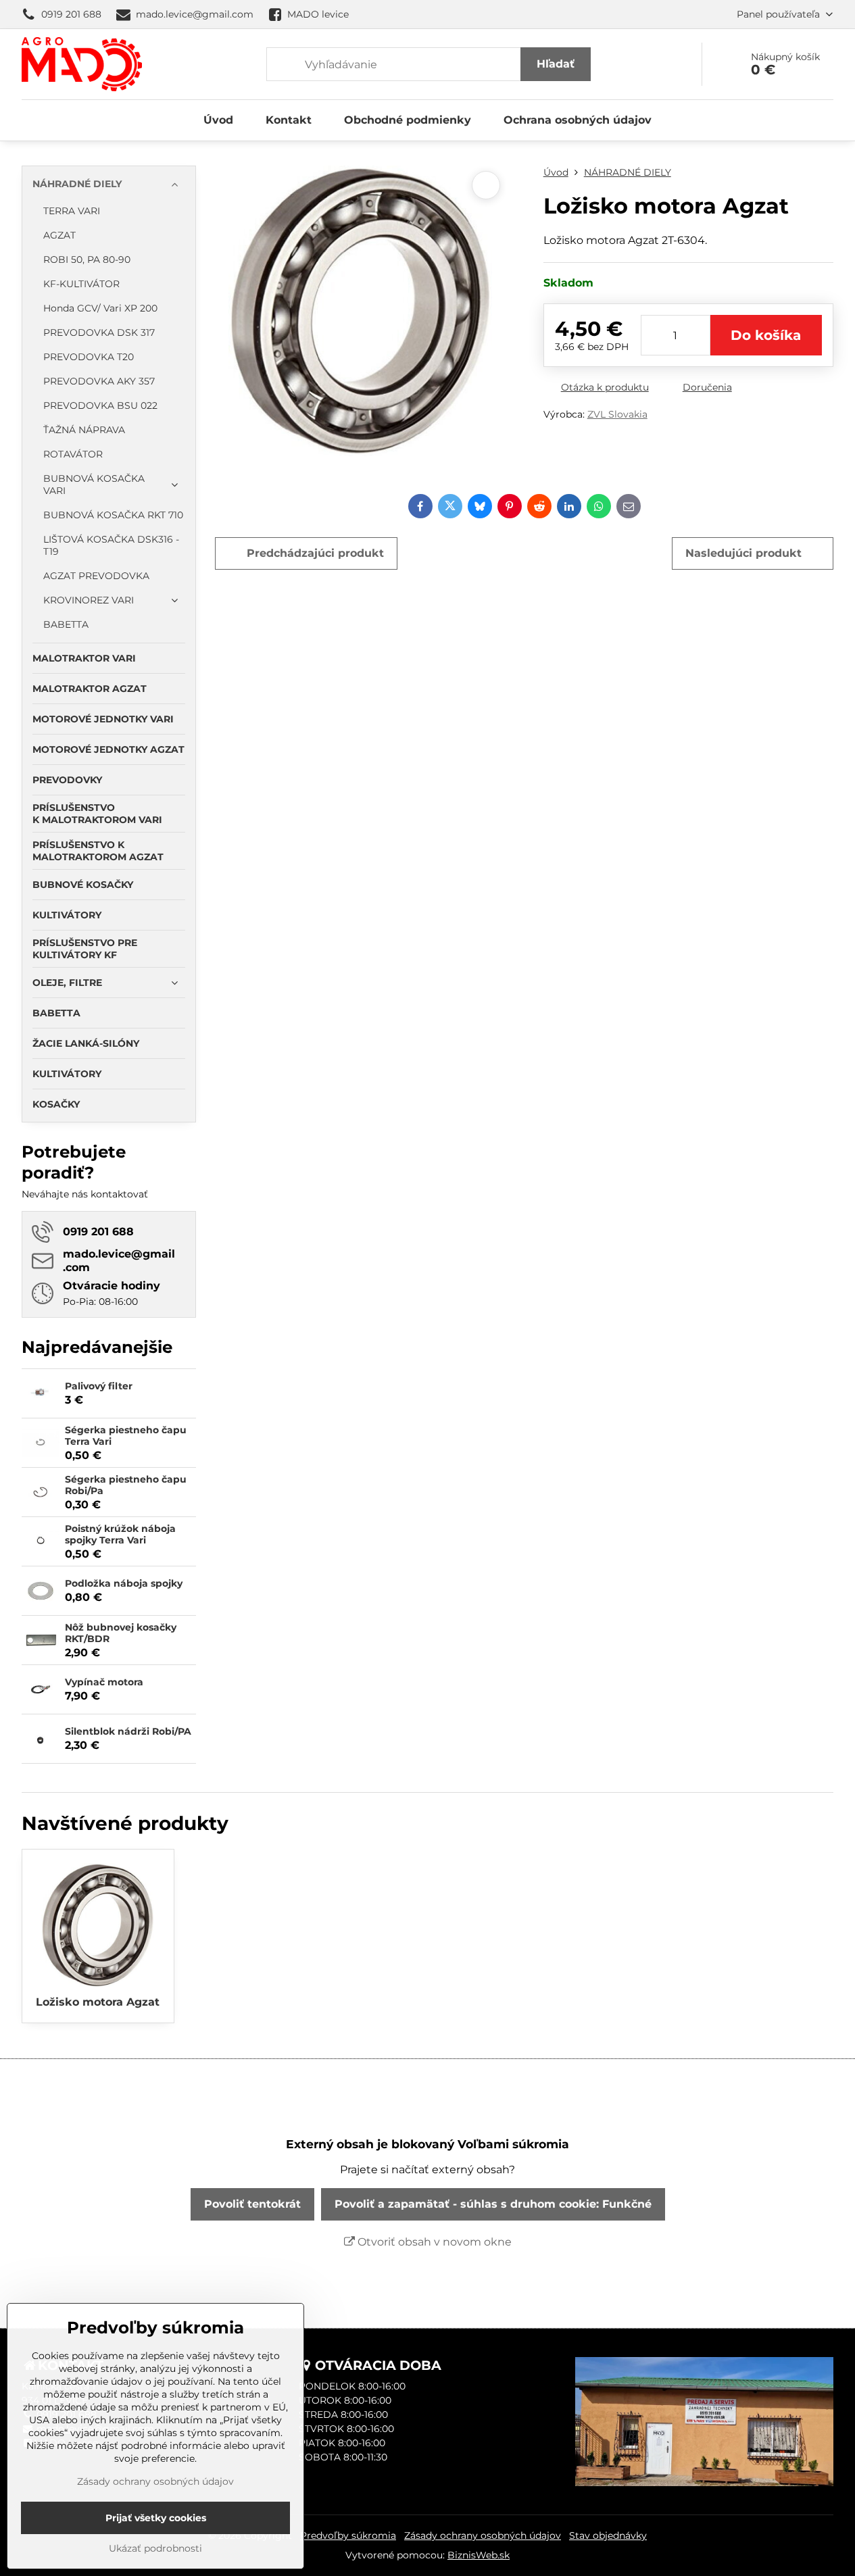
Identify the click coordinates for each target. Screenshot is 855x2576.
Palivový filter (99, 1386)
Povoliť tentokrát (252, 2204)
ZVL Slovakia (617, 414)
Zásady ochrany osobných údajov (483, 2535)
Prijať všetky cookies (156, 2518)
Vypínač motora (104, 1682)
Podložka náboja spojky (124, 1583)
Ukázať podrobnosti (155, 2548)
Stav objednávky (608, 2535)
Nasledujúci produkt (743, 553)
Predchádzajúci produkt (315, 553)
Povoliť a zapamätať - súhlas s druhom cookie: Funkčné (493, 2204)
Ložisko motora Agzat (98, 2002)
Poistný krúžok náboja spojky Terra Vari (120, 1535)
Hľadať (556, 64)
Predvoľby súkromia (348, 2535)
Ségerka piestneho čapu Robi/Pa (126, 1485)
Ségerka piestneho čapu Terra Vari (126, 1436)
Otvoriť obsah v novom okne (433, 2242)
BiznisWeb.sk (479, 2555)
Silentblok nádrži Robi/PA (128, 1731)
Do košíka (766, 335)
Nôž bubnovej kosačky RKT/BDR (121, 1633)
